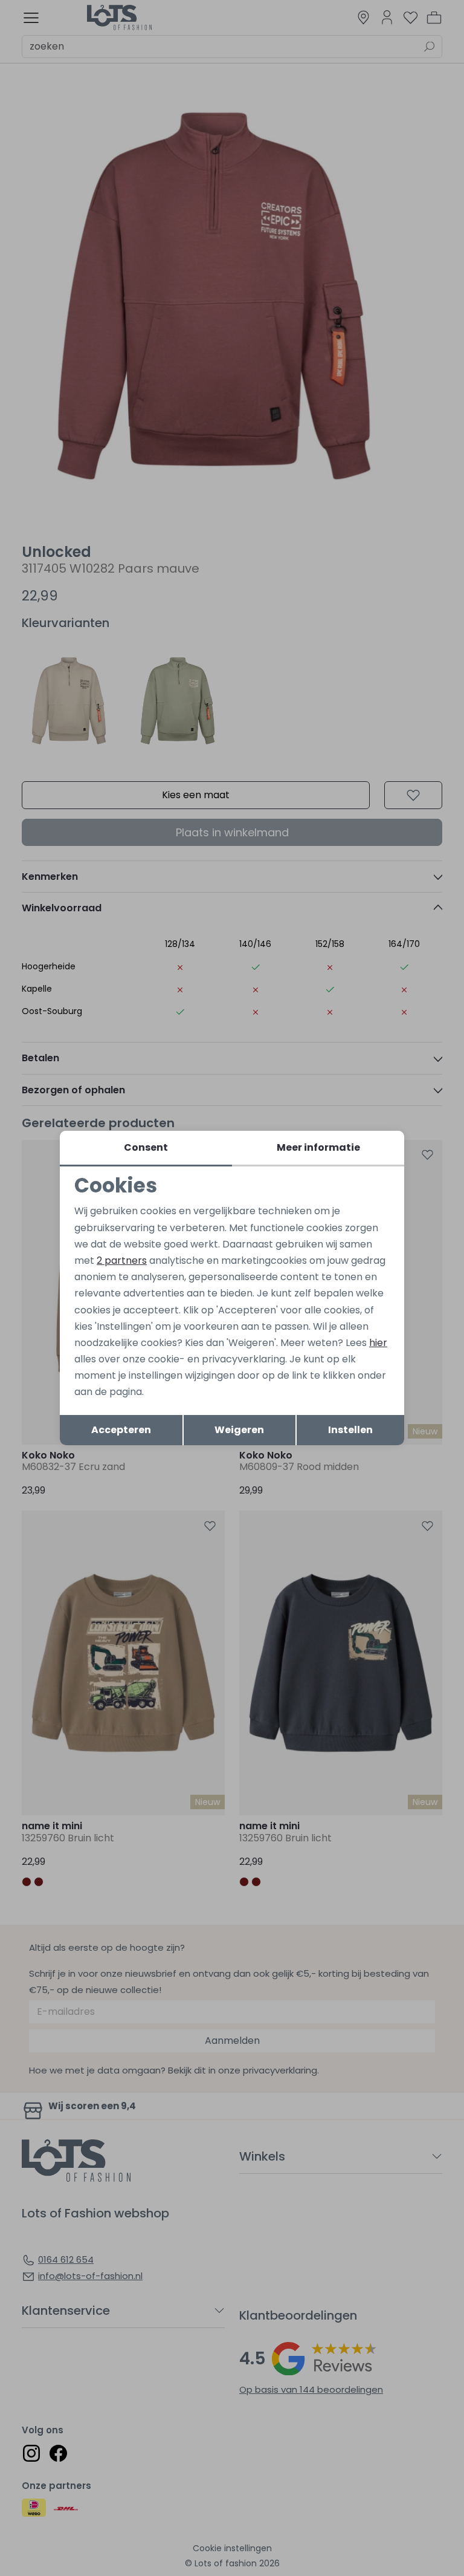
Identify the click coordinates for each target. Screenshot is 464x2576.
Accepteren (121, 1430)
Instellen (350, 1430)
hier (378, 1343)
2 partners (122, 1260)
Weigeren (239, 1430)
